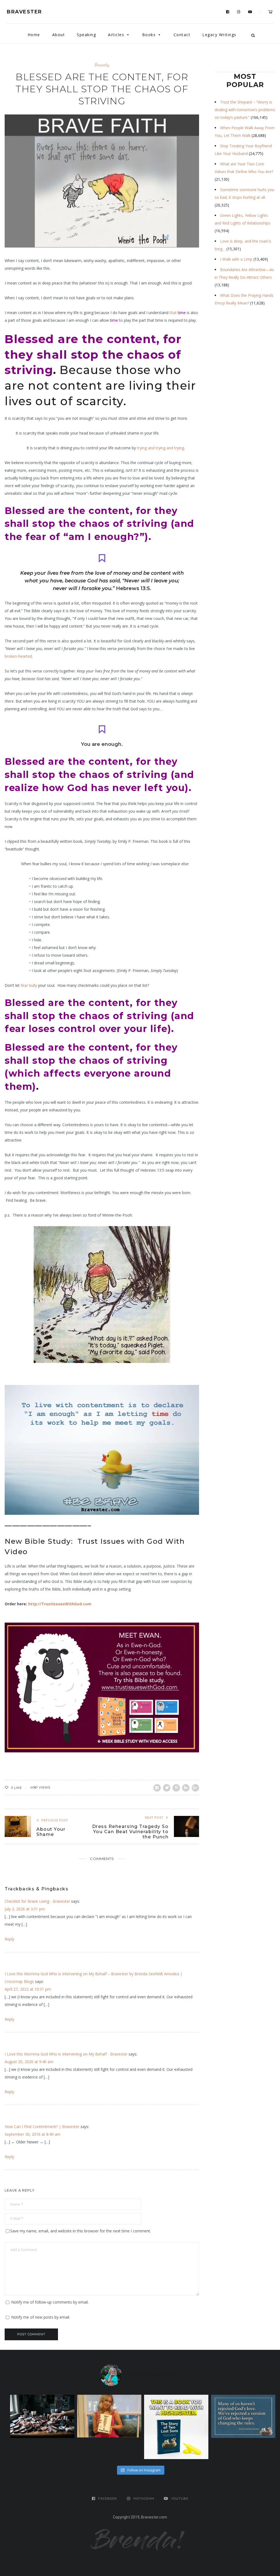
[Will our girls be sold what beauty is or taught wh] (42, 2416)
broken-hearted (18, 656)
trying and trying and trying (161, 448)
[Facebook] (228, 12)
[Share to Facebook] (157, 1788)
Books (149, 35)
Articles (116, 35)
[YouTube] (250, 12)
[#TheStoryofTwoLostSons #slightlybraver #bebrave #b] (176, 2427)
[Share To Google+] (195, 1788)
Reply (9, 1939)
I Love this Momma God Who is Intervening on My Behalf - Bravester (66, 2054)
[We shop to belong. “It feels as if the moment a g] (109, 2416)
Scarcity (102, 64)
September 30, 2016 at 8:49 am (33, 2134)
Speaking (86, 35)
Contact (182, 35)
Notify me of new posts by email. (41, 2317)
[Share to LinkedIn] (186, 1788)
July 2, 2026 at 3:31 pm (25, 1909)
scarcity (100, 401)
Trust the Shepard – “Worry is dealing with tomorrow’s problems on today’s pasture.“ (245, 110)
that (178, 313)
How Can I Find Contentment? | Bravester (42, 2127)
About (59, 35)
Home (34, 35)
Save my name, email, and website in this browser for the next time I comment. (81, 2231)
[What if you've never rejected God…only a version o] (243, 2416)
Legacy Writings (219, 35)
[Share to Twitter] (167, 1788)
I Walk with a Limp (236, 259)
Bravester (24, 12)
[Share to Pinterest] (176, 1788)
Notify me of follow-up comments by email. (50, 2302)
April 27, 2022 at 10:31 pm (28, 1989)
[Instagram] (239, 12)
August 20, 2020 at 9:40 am (29, 2062)
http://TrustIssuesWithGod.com (60, 1604)
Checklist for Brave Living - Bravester (37, 1901)
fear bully (29, 985)
